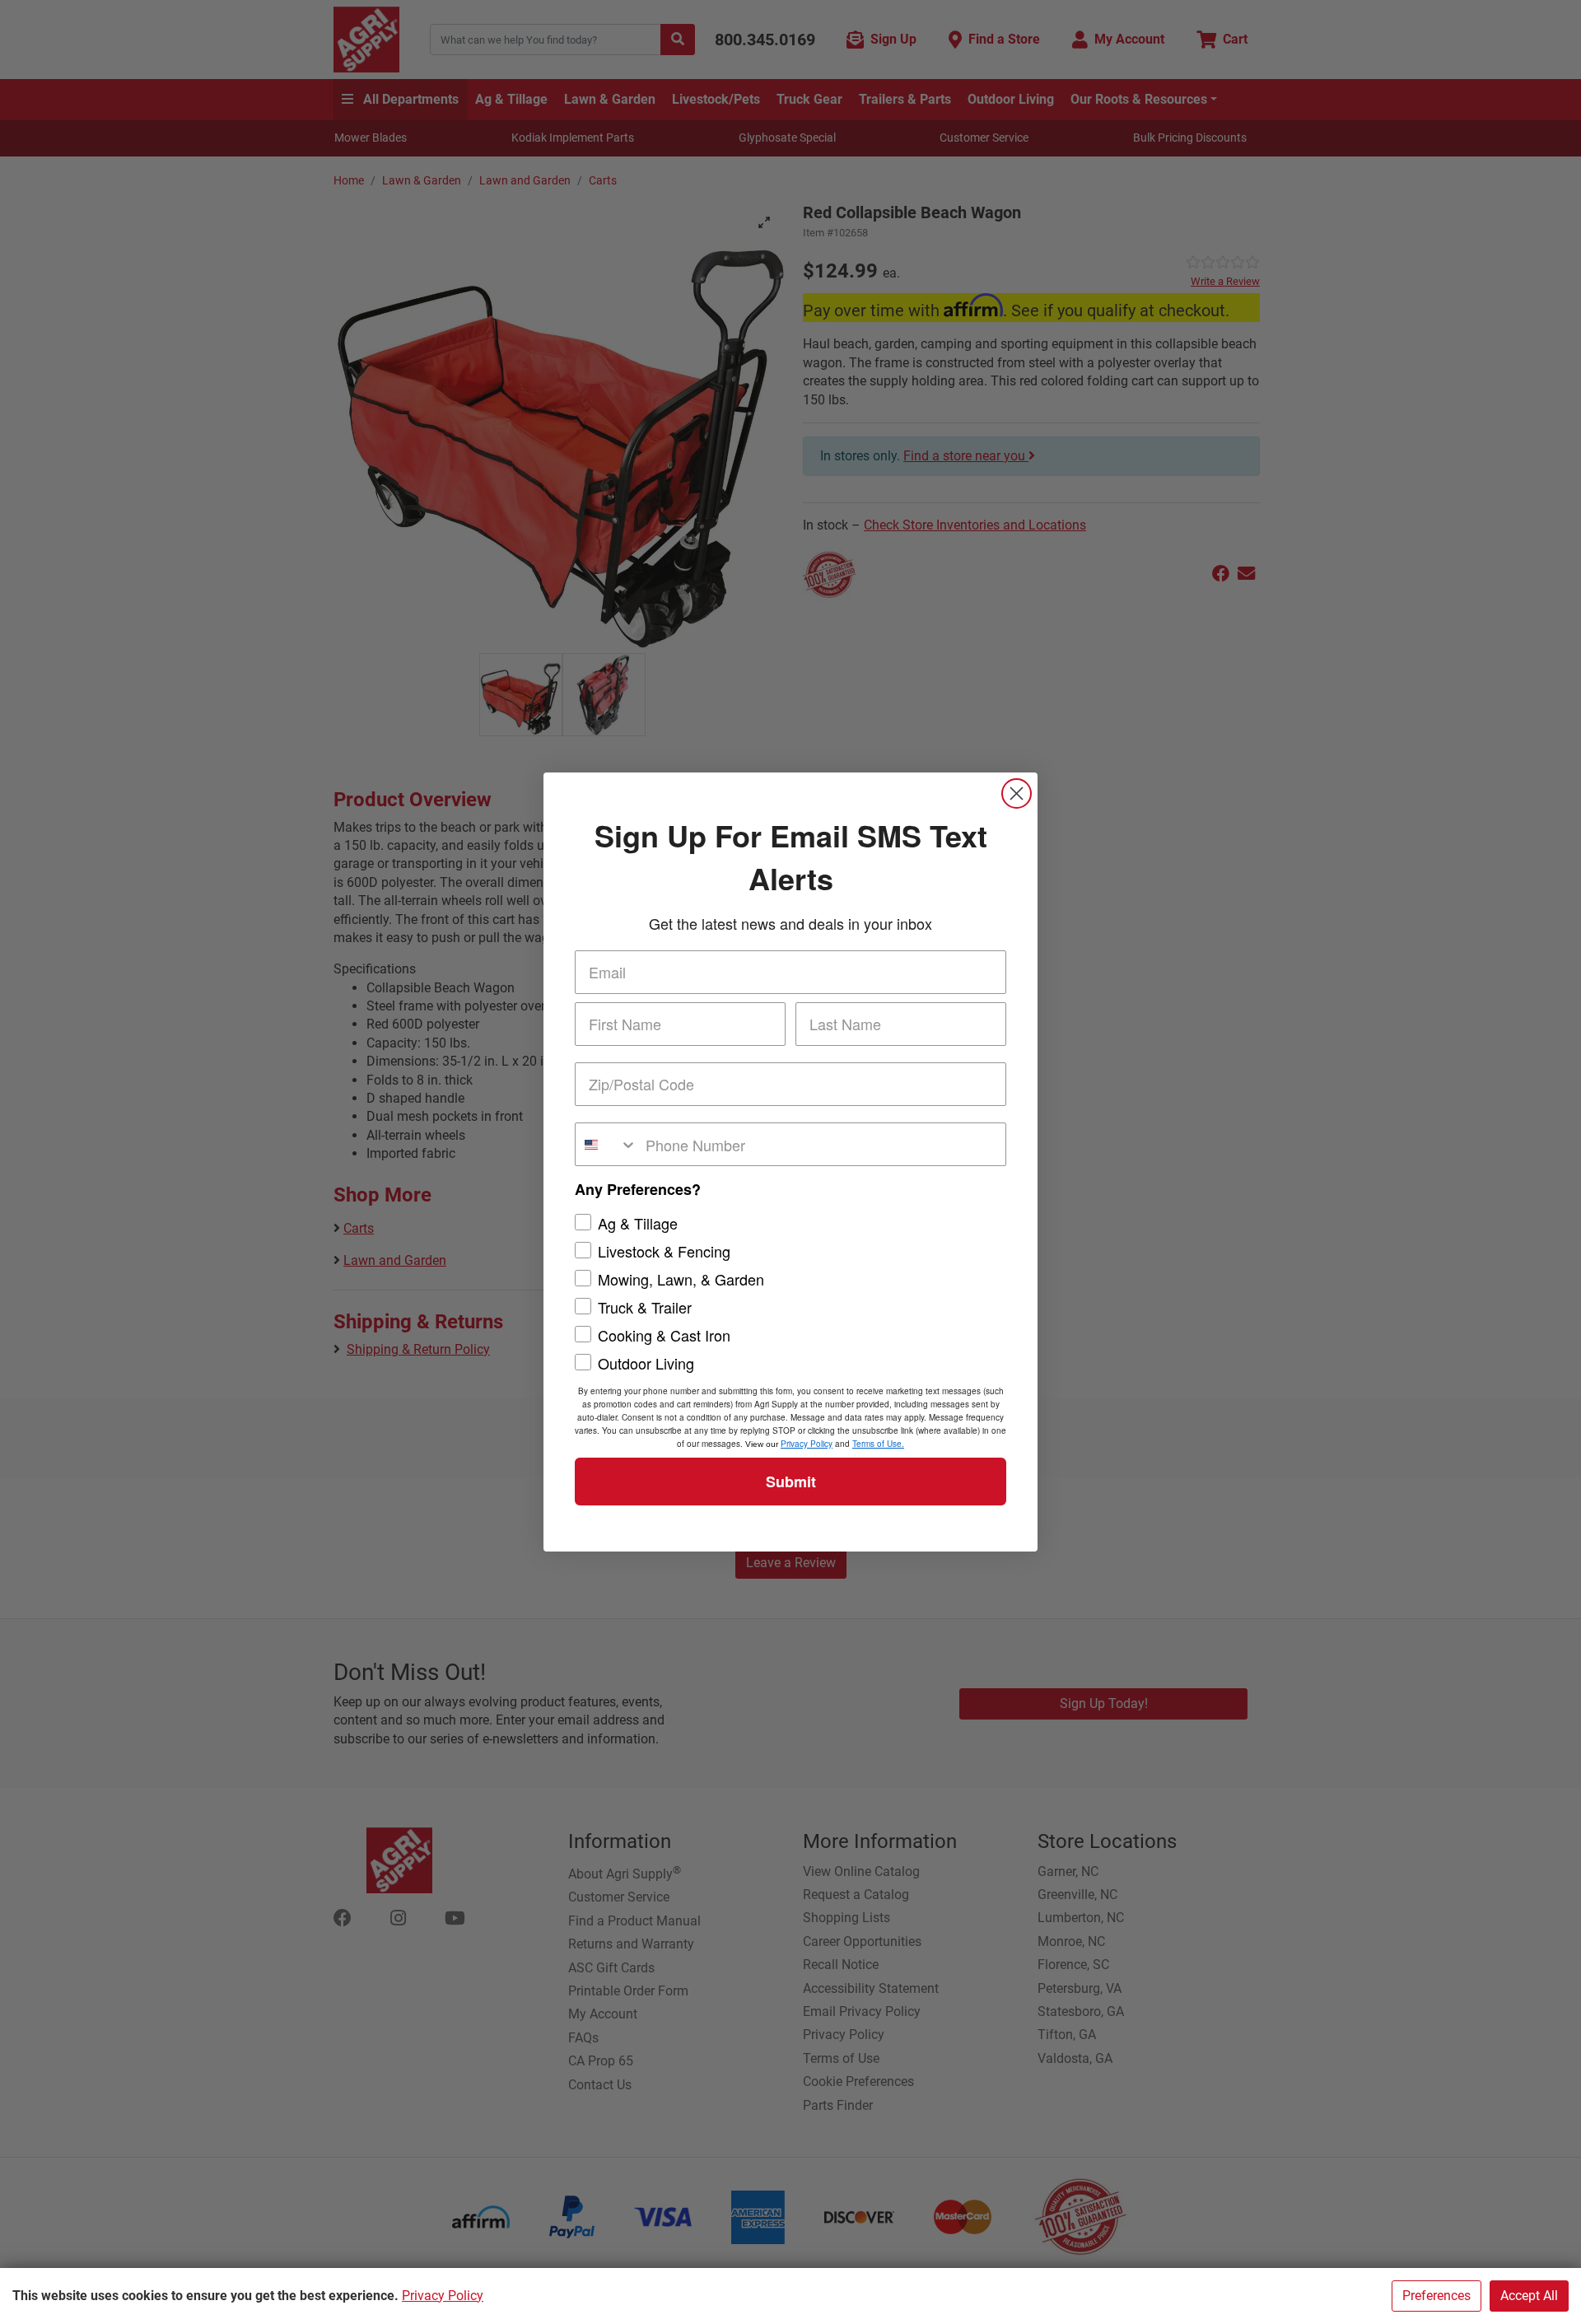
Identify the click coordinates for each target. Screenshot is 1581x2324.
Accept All (1529, 2296)
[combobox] (606, 1144)
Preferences (1436, 2296)
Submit (791, 1482)
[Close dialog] (1017, 793)
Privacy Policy (443, 2296)
